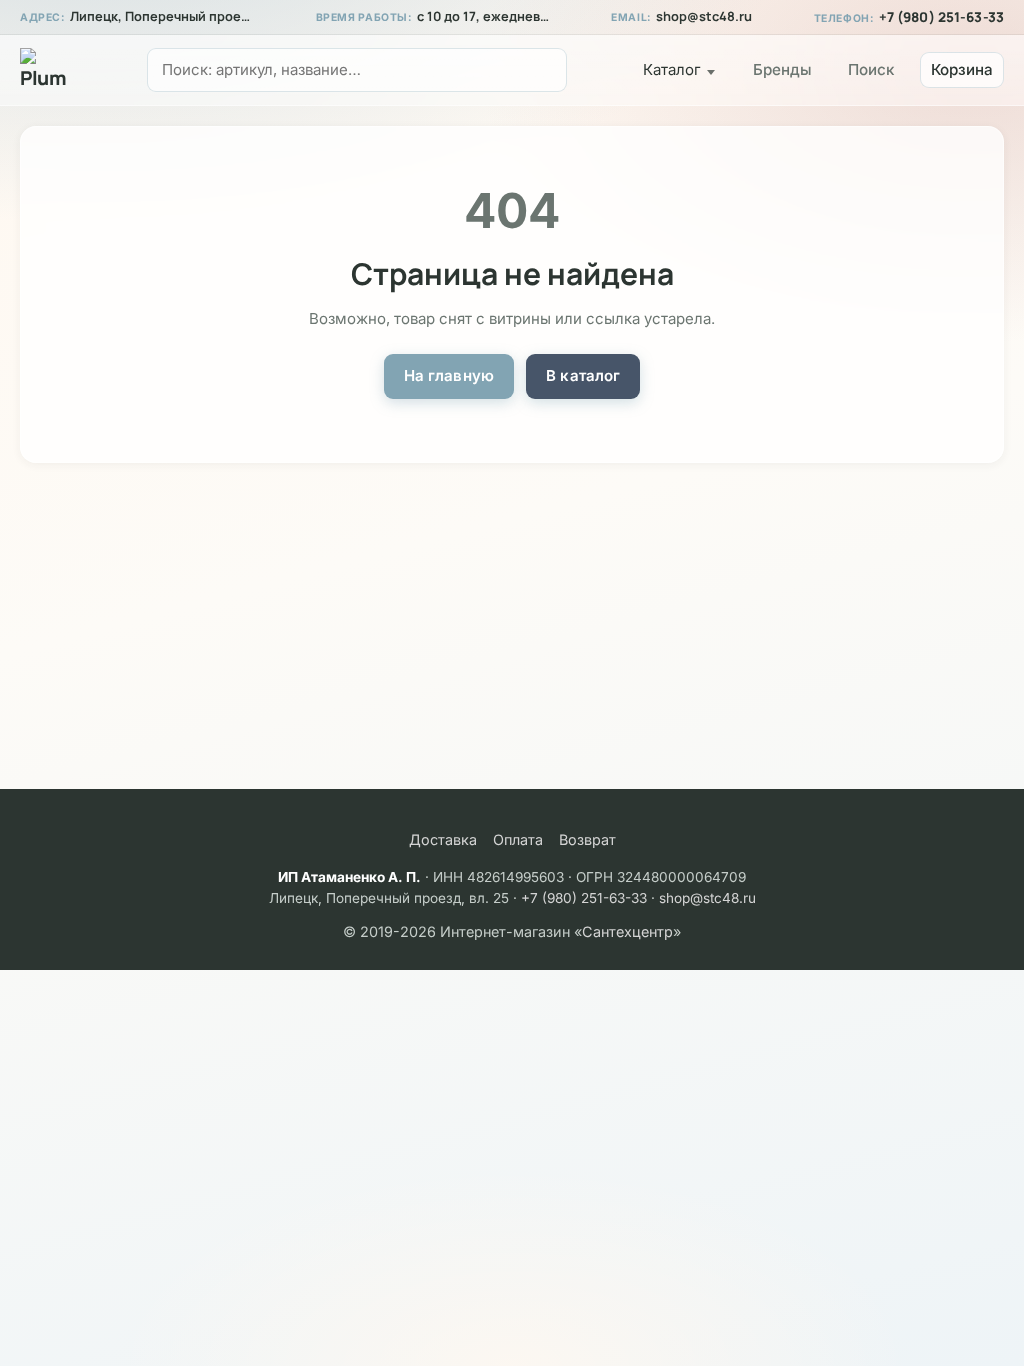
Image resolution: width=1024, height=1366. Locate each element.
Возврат (587, 839)
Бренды (782, 69)
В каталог (583, 375)
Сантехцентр (627, 931)
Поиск (871, 69)
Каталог (672, 69)
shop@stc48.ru (704, 16)
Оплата (518, 839)
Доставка (443, 839)
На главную (449, 375)
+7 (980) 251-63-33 (941, 17)
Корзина (962, 69)
